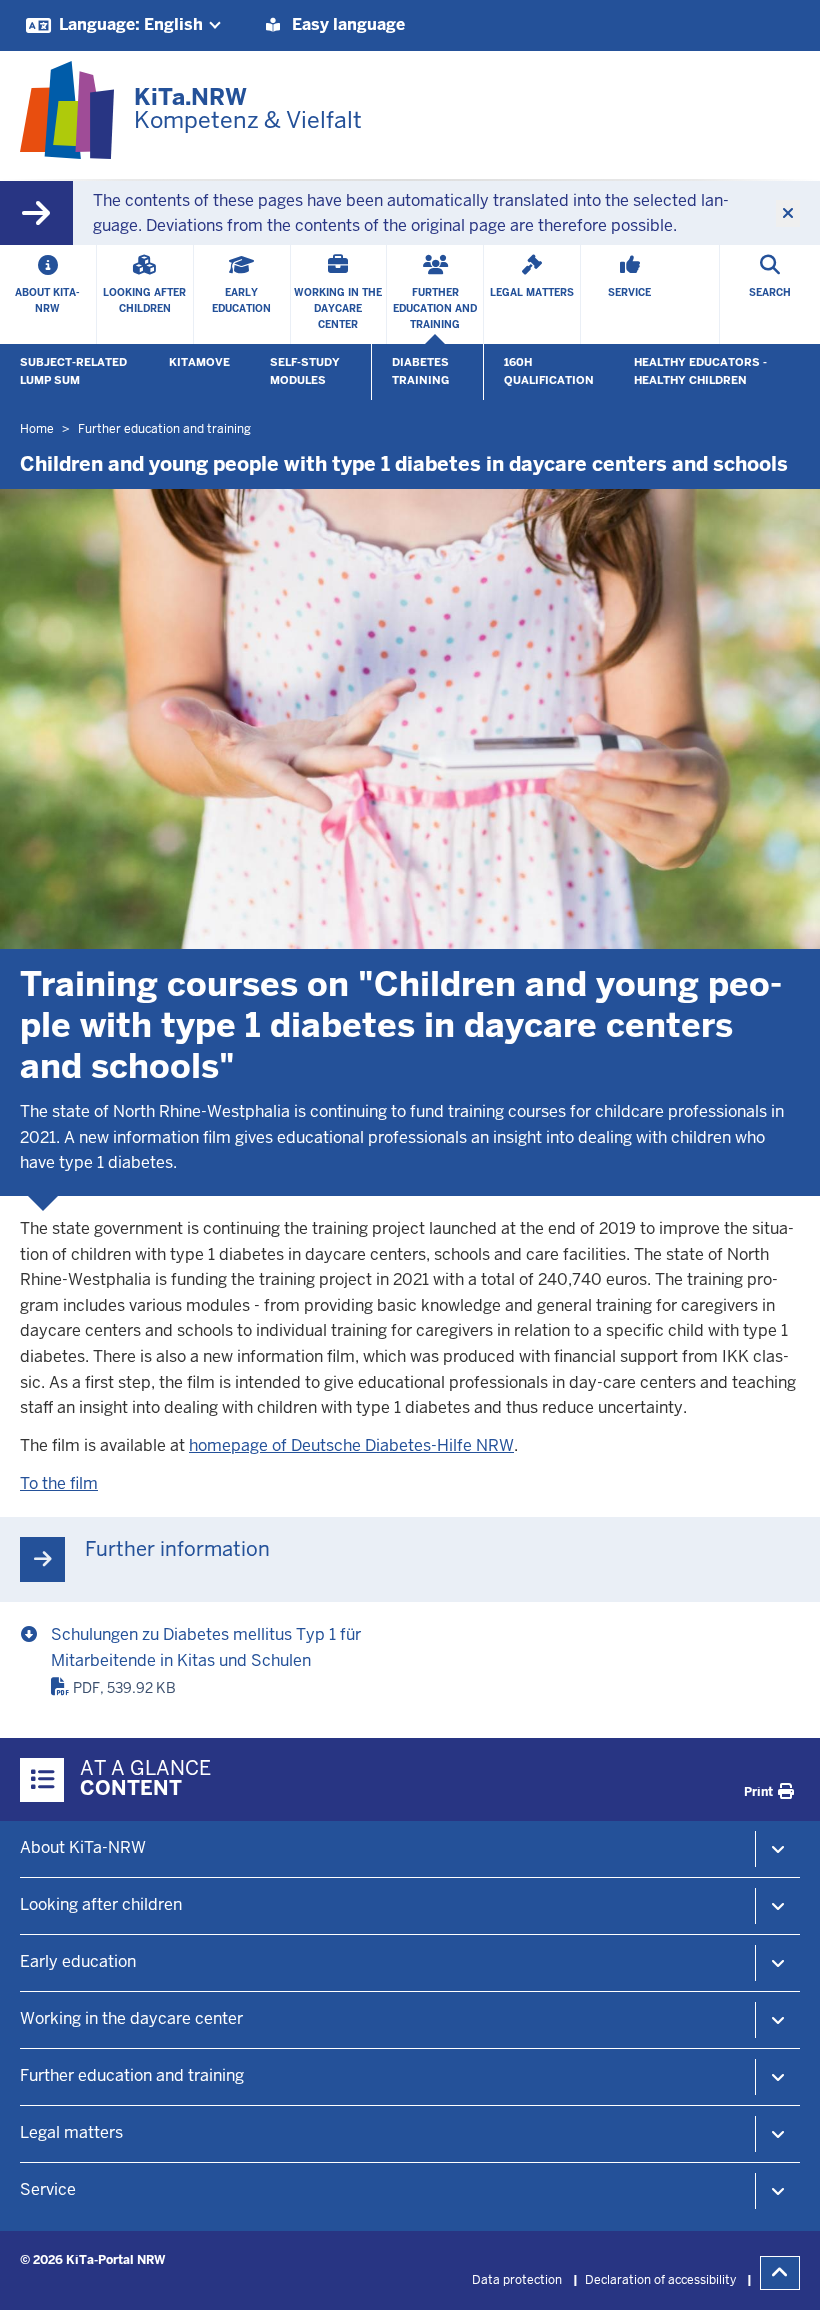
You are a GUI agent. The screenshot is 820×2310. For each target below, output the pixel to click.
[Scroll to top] (780, 2273)
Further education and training (132, 2075)
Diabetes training (420, 371)
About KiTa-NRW (83, 1847)
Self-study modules (305, 371)
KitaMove (199, 362)
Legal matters (71, 2132)
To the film (59, 1483)
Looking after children (101, 1904)
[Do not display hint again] (788, 214)
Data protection (517, 2280)
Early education (78, 1961)
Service (48, 2189)
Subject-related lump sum (73, 371)
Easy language (346, 24)
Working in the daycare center (131, 2018)
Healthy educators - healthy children (700, 371)
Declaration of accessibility (660, 2280)
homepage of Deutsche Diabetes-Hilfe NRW (351, 1445)
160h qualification (549, 371)
